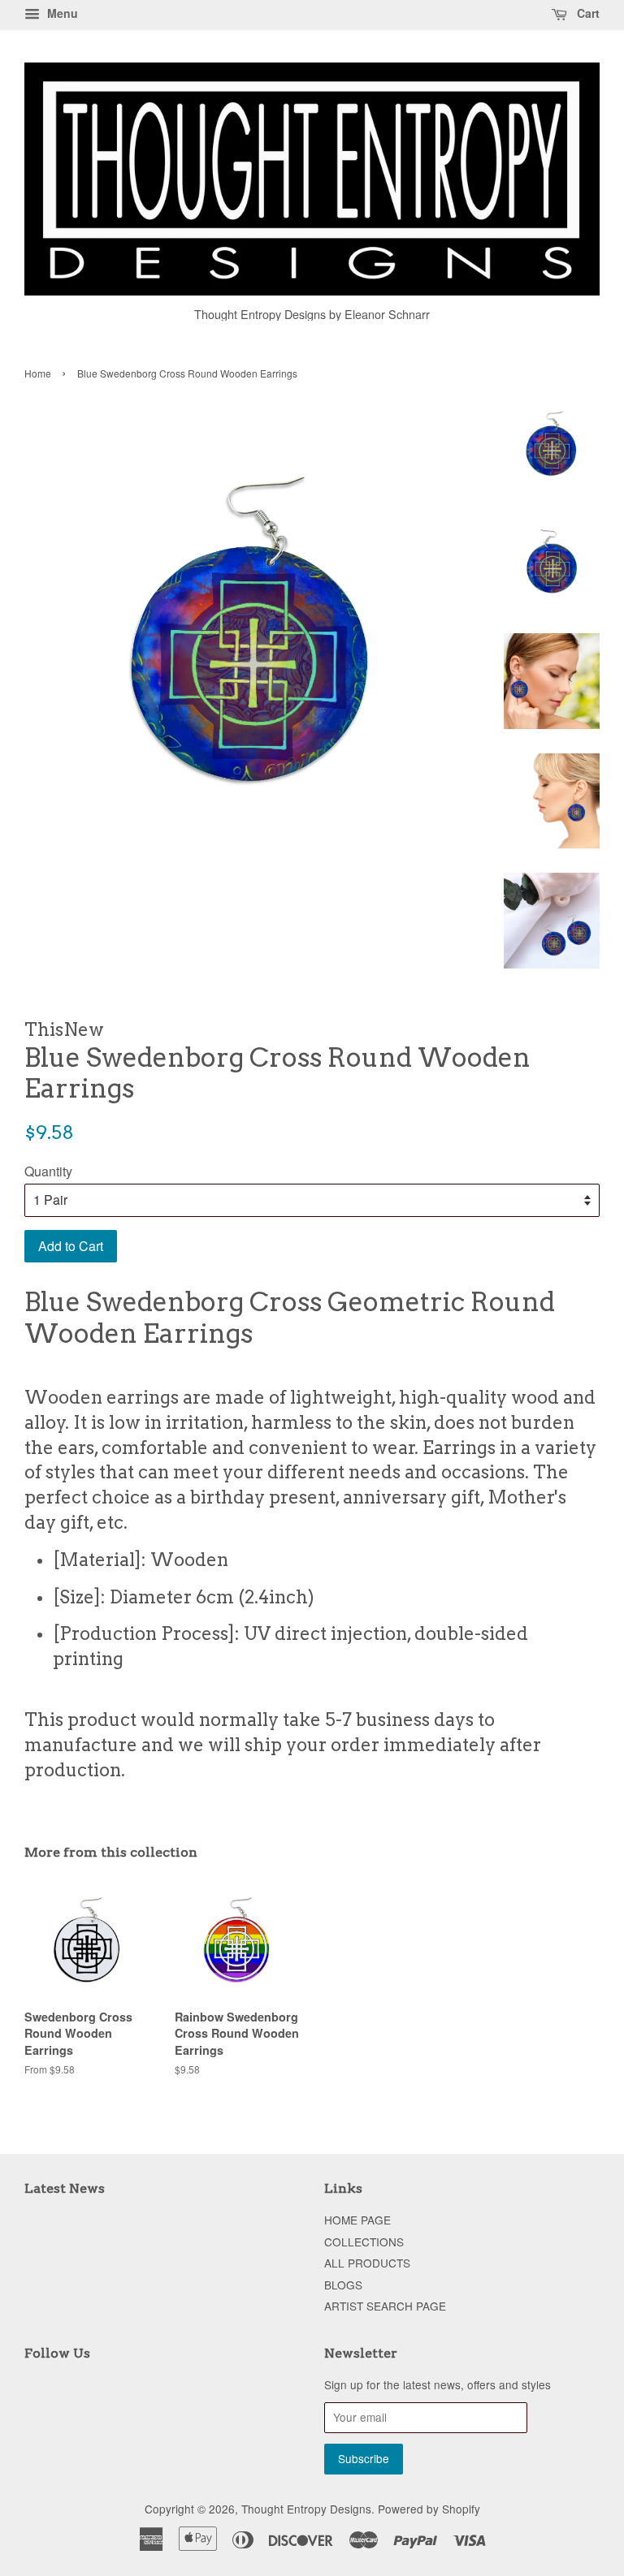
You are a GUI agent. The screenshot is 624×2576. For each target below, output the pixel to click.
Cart (587, 13)
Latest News (65, 2188)
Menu (61, 13)
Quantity (48, 1171)
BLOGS (343, 2285)
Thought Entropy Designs (306, 2509)
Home (38, 373)
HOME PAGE (357, 2220)
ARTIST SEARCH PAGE (385, 2306)
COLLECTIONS (364, 2242)
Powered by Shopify (429, 2509)
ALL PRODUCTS (367, 2263)
